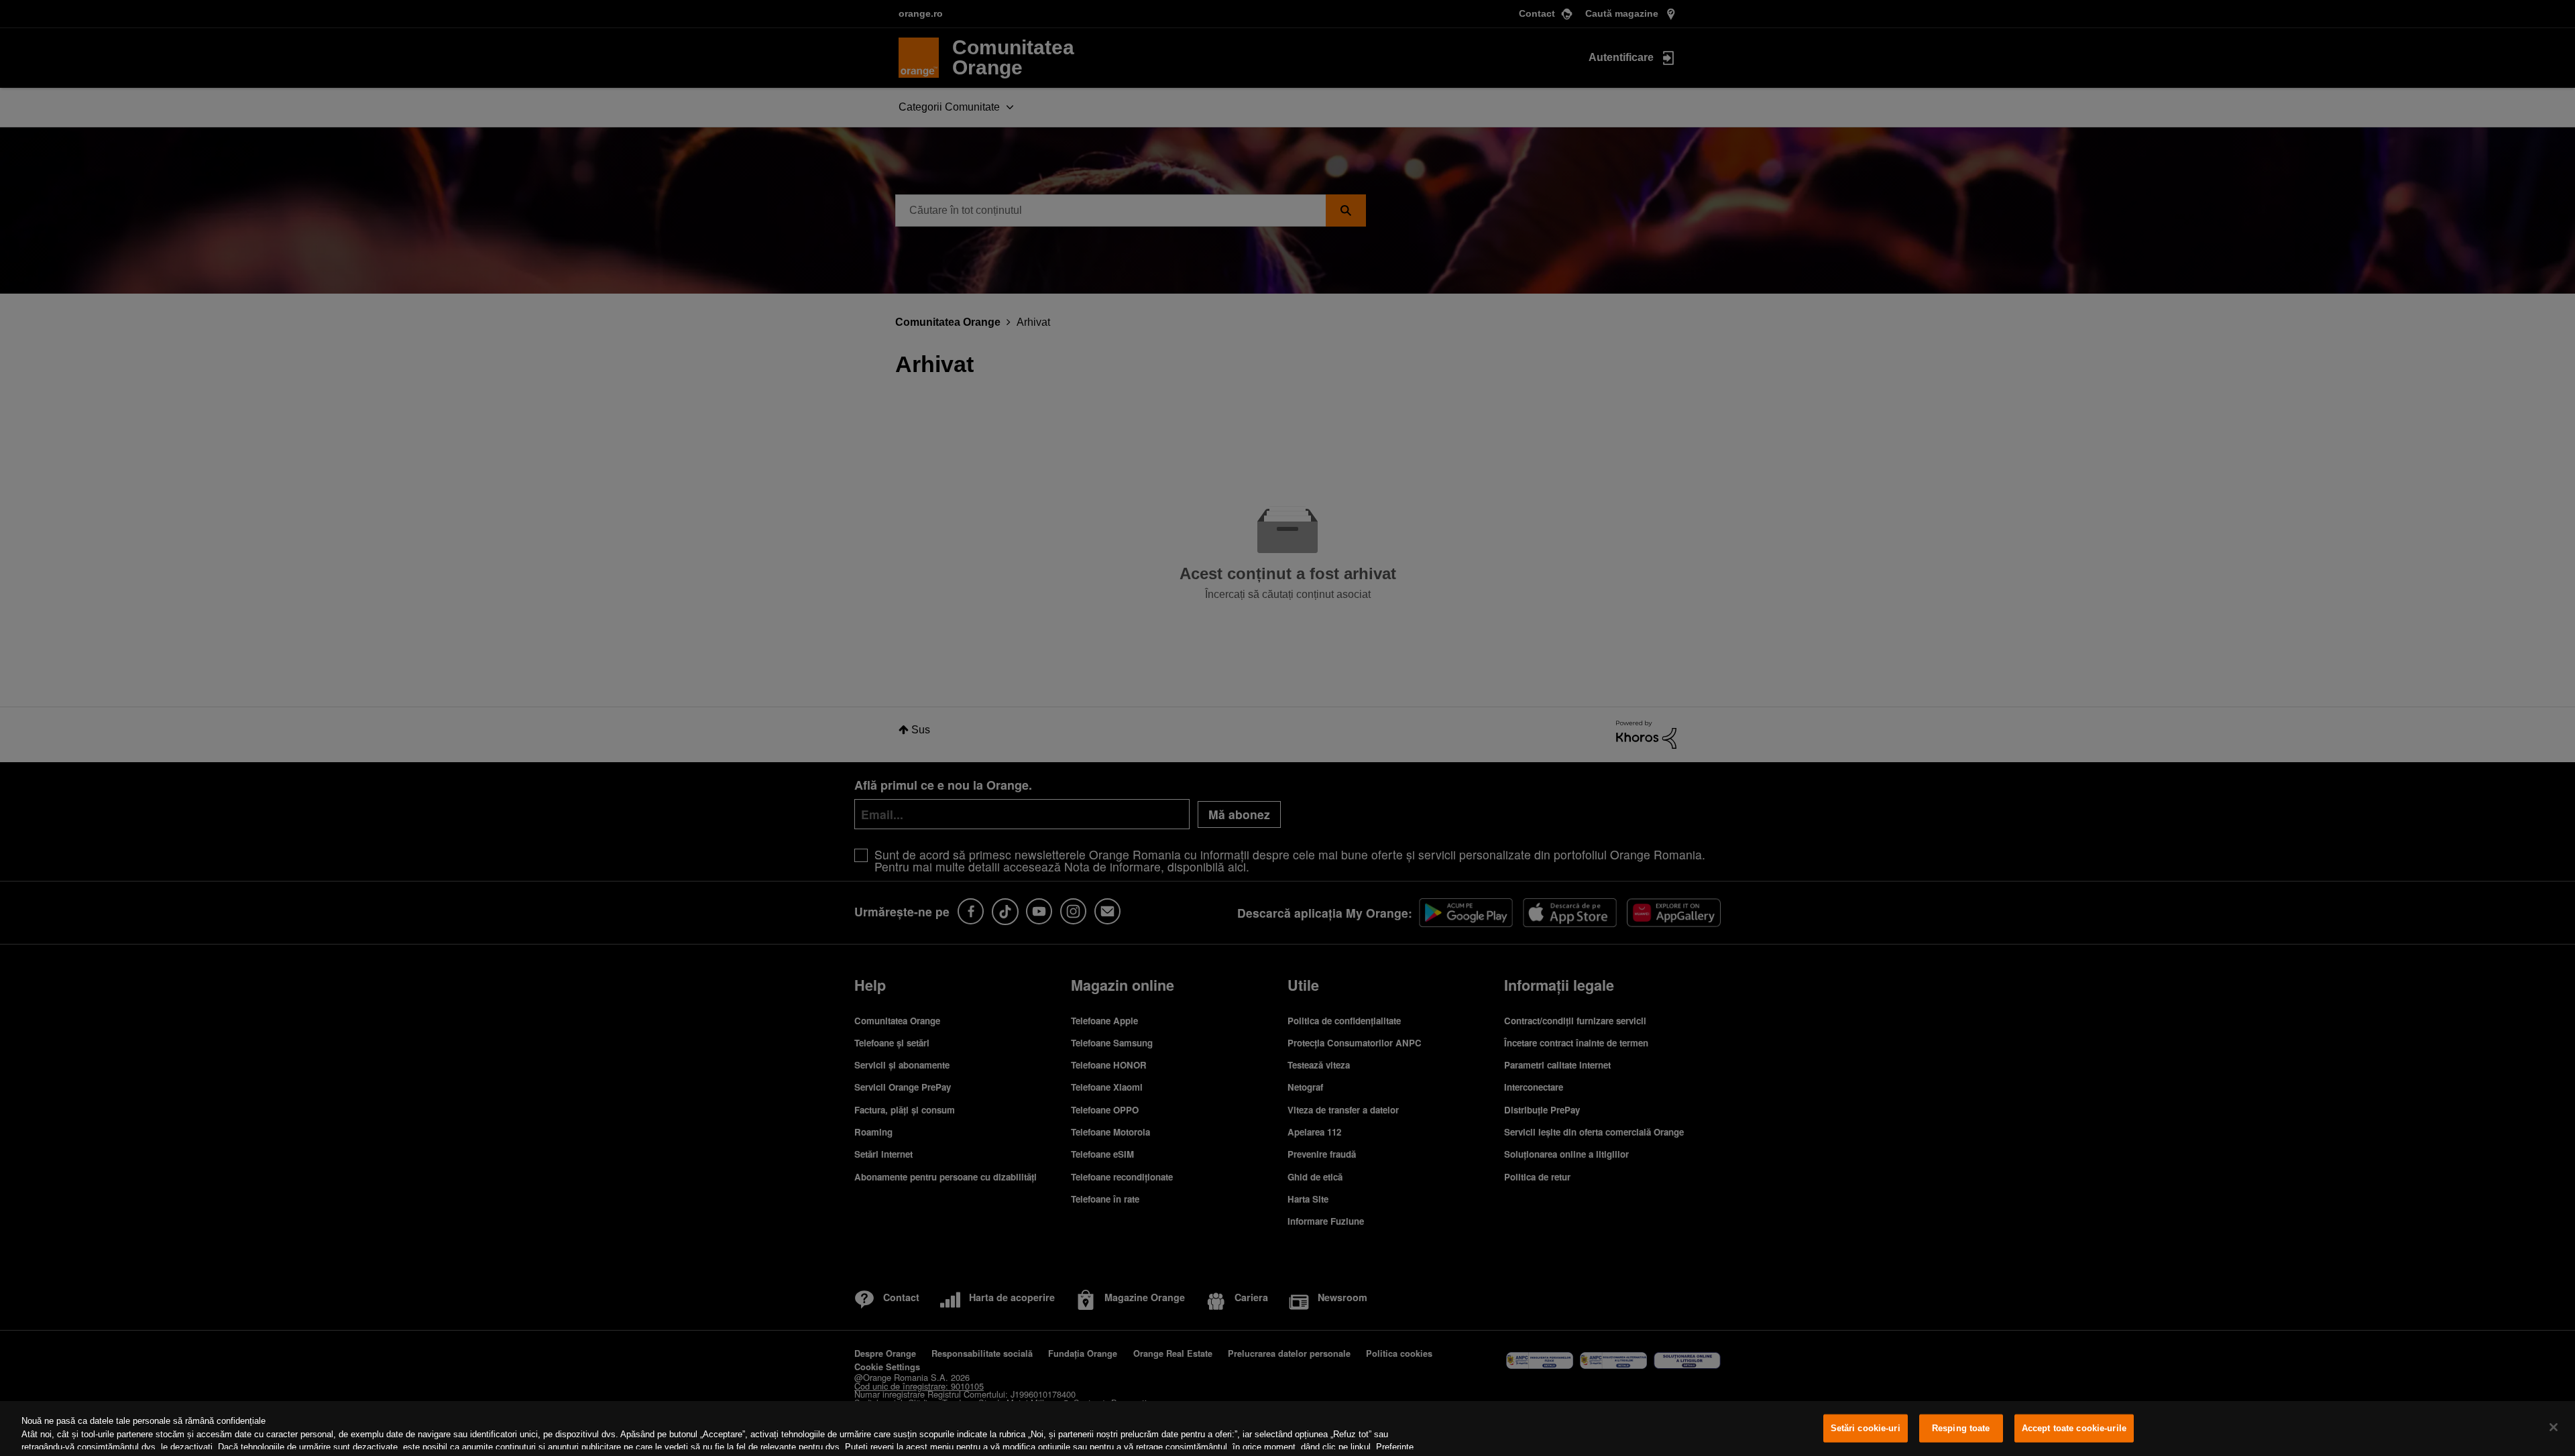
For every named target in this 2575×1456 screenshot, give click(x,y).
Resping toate (1961, 1428)
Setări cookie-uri (1866, 1428)
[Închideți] (2554, 1427)
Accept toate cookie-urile (2074, 1428)
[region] (1287, 1429)
